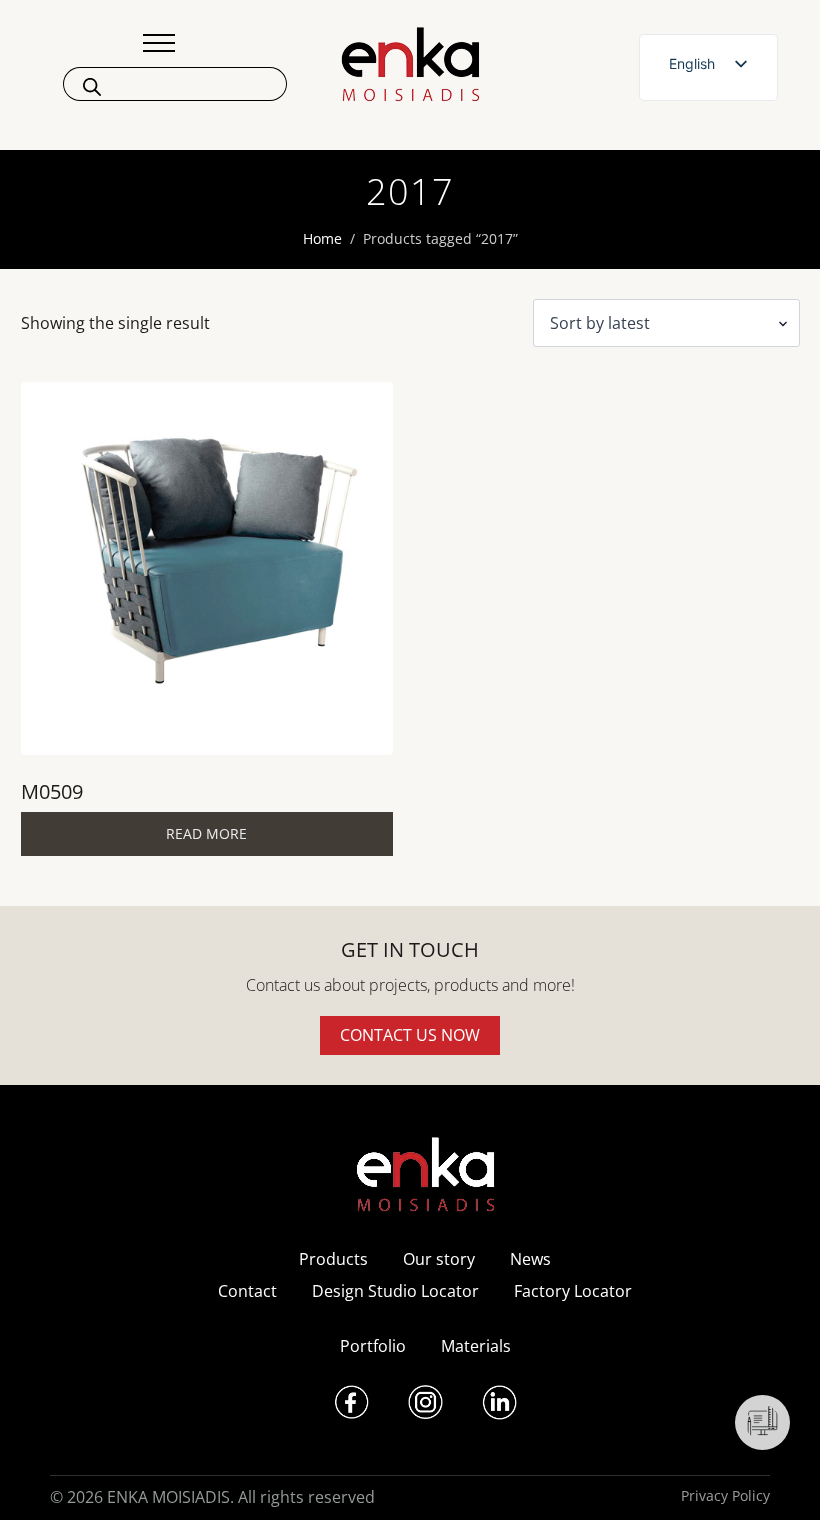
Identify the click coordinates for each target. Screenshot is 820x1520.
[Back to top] (777, 1477)
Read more (206, 833)
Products (333, 1259)
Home (322, 238)
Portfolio (373, 1346)
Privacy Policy (725, 1495)
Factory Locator (573, 1291)
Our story (439, 1259)
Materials (476, 1346)
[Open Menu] (159, 43)
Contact (247, 1291)
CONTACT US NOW (410, 1035)
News (530, 1259)
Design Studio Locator (395, 1291)
